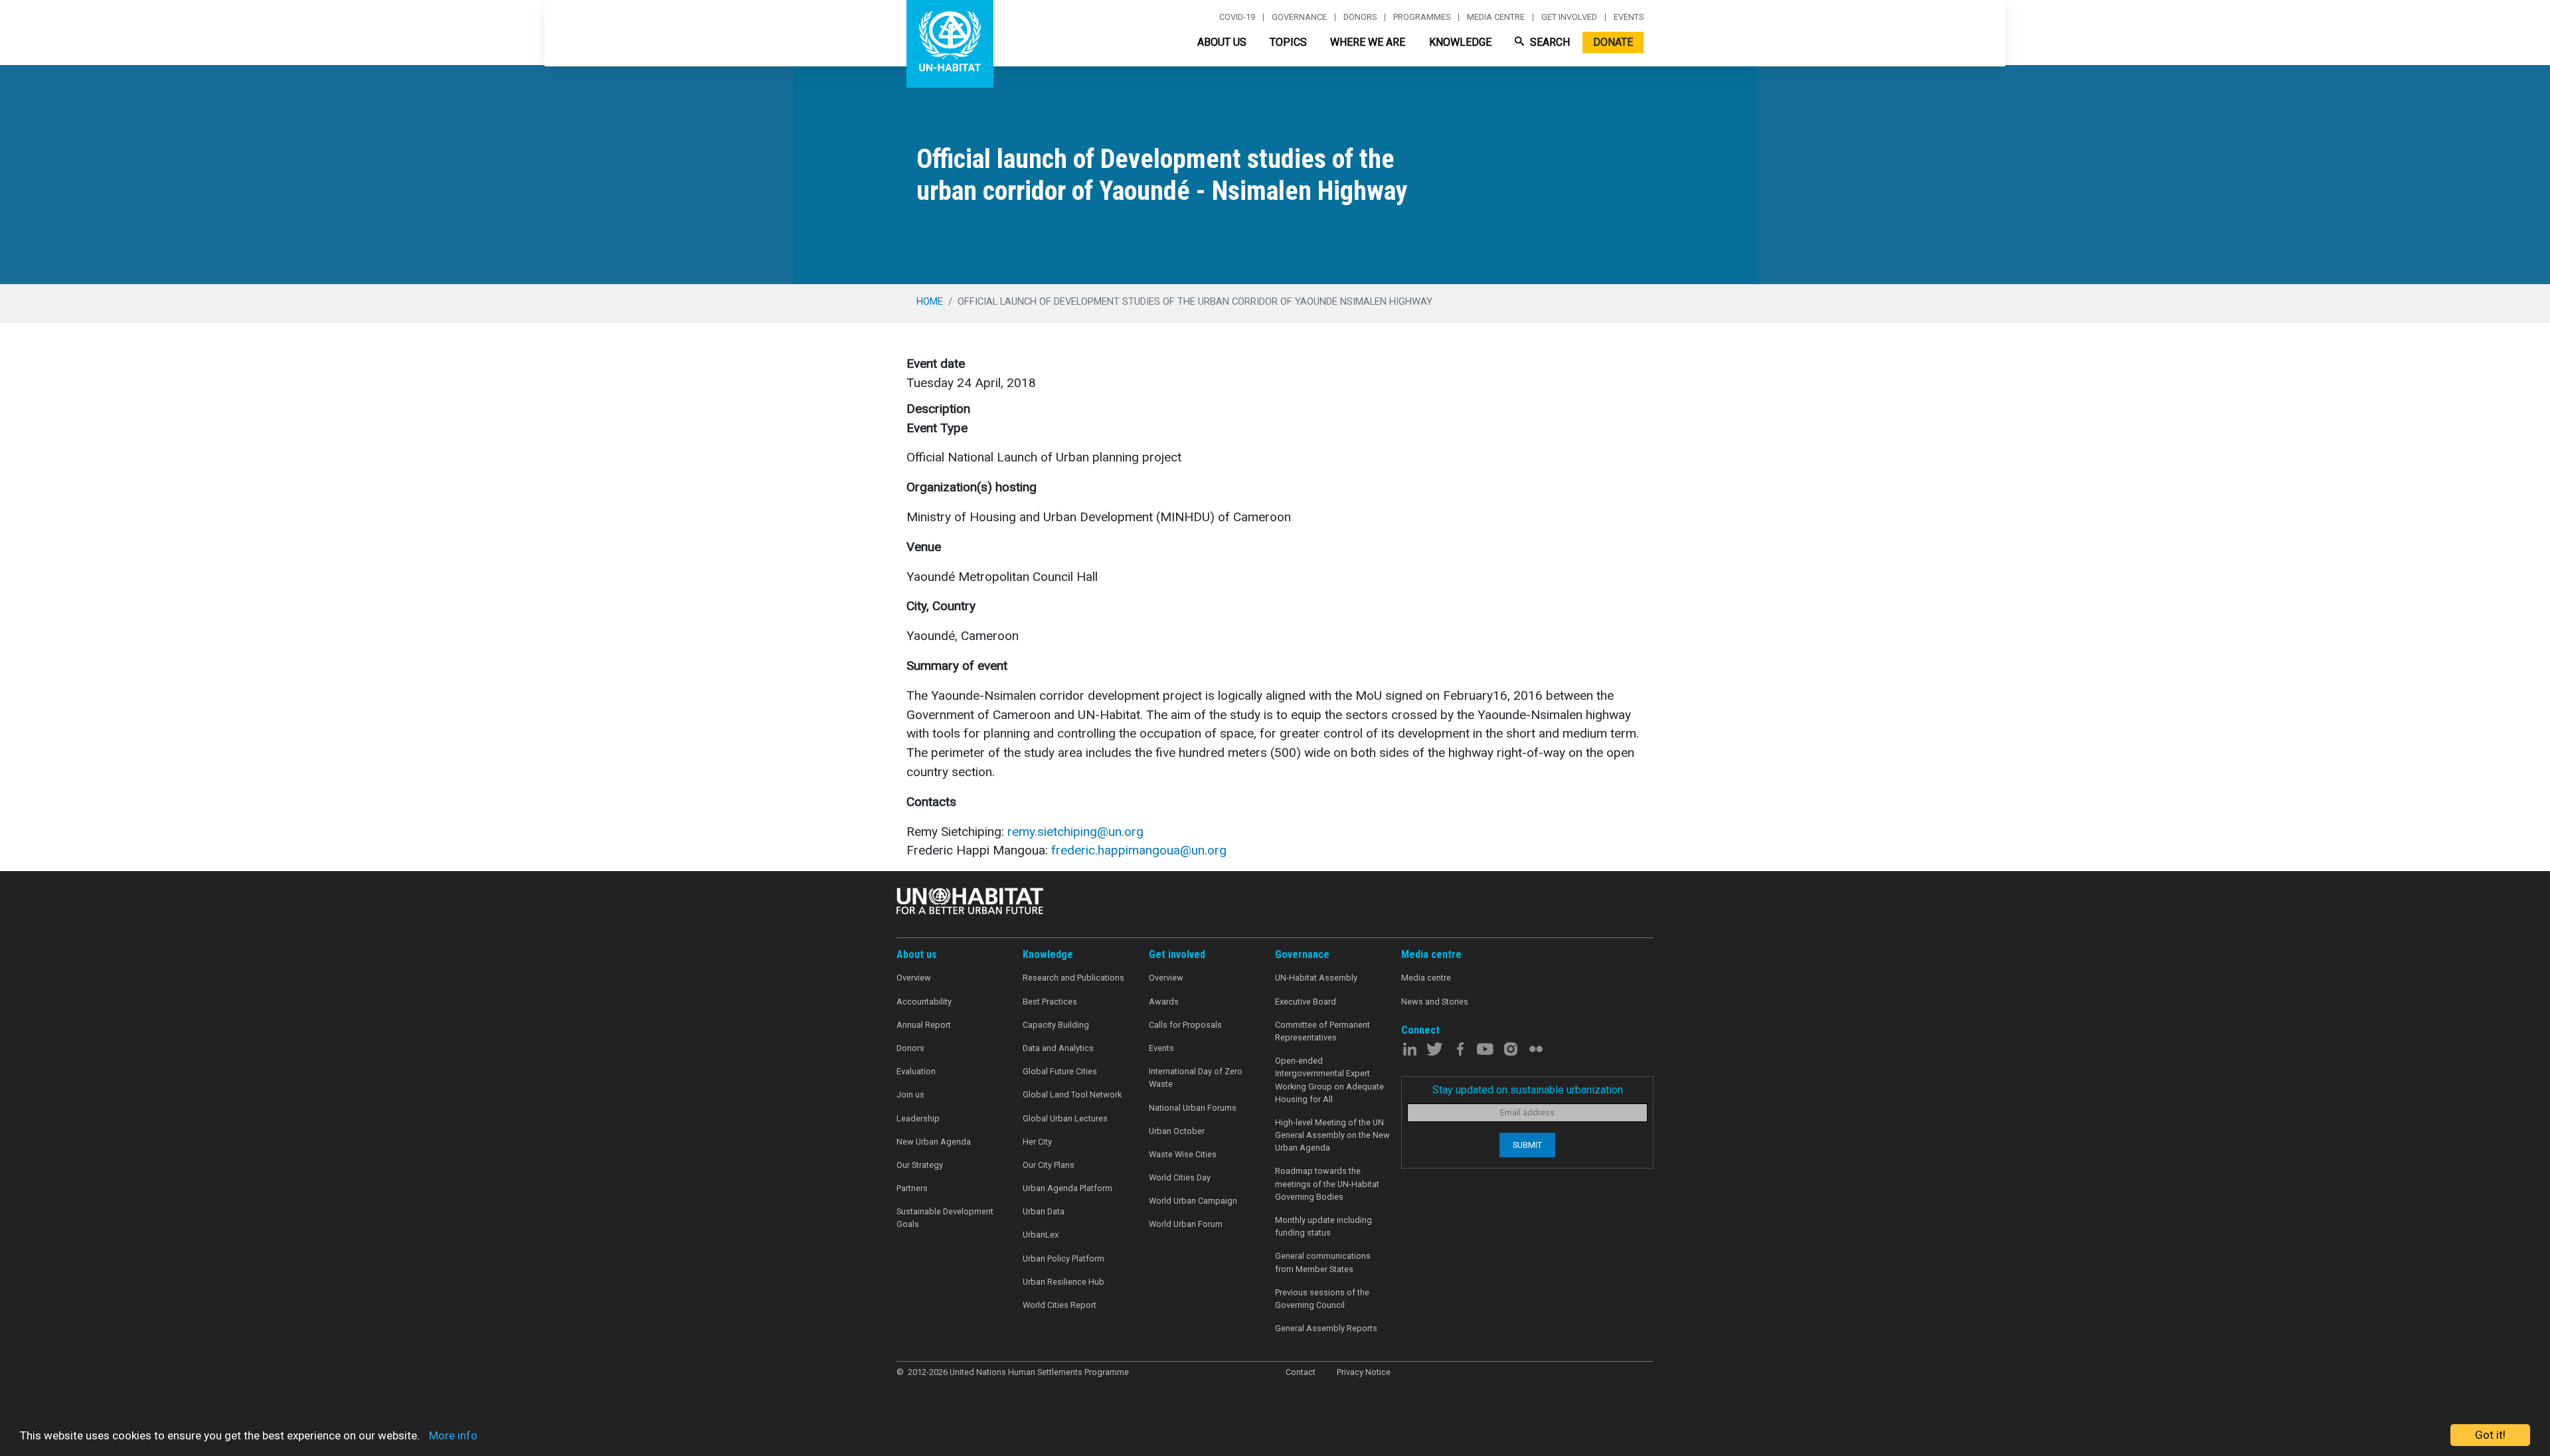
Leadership (918, 1118)
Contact (1301, 1372)
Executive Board (1306, 1002)
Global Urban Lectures (1065, 1118)
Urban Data (1044, 1211)
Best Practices (1050, 1002)
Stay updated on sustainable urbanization (1528, 1090)
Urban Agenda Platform (1067, 1188)
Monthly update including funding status (1323, 1226)
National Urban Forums (1193, 1108)
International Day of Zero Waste (1196, 1078)
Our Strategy (920, 1165)
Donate (1613, 42)
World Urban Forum (1186, 1224)
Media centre (1496, 17)
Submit (1527, 1145)
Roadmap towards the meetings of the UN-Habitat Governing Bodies (1327, 1183)
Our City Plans (1049, 1165)
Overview (914, 978)
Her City (1037, 1142)
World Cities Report (1060, 1305)
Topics (1288, 42)
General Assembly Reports (1326, 1328)
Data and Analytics (1058, 1048)
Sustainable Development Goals (945, 1218)
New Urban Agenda (934, 1142)
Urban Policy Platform (1063, 1258)
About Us (1222, 42)
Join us (910, 1094)
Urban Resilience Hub (1063, 1282)
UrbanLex (1041, 1235)
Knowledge (1460, 42)
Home (930, 301)
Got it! (2490, 1435)
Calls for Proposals (1185, 1025)
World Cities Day (1180, 1177)
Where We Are (1368, 42)
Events (1629, 17)
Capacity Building (1056, 1025)
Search (1549, 42)
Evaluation (916, 1071)
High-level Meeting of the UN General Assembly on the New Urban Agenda (1332, 1135)
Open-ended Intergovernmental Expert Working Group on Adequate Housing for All (1329, 1080)
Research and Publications (1073, 978)
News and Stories (1435, 1002)
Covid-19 (1237, 17)
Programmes (1422, 17)
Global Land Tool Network (1072, 1094)
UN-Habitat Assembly (1316, 978)
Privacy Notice (1364, 1372)
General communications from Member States (1323, 1262)
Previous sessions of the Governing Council (1322, 1299)
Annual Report (924, 1025)
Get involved (1569, 17)
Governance (1299, 17)
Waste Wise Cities (1183, 1154)
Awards (1164, 1002)
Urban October (1177, 1131)
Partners (912, 1188)
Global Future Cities (1060, 1071)
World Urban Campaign (1193, 1201)
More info (453, 1435)
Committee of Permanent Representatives (1322, 1031)
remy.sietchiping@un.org (1075, 832)
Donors (1360, 17)
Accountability (924, 1002)
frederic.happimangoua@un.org (1139, 850)
